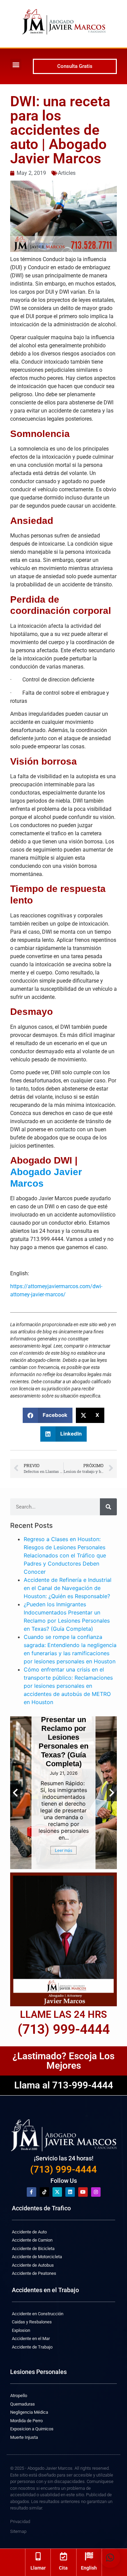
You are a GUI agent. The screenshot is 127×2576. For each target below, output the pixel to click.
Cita (63, 2568)
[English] (89, 2556)
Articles (67, 173)
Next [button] (112, 1793)
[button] (16, 64)
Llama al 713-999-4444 (64, 2085)
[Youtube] (83, 2192)
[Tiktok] (44, 2192)
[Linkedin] (70, 2192)
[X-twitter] (57, 2192)
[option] (63, 1793)
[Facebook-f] (31, 2192)
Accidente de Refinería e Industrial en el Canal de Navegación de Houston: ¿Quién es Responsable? (68, 1588)
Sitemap (18, 2531)
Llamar (38, 2568)
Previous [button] (15, 1793)
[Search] (108, 1507)
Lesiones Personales (38, 2372)
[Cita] (63, 2556)
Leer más (63, 1850)
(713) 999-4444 (63, 2169)
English (89, 2568)
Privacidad (20, 2522)
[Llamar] (38, 2556)
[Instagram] (96, 2192)
